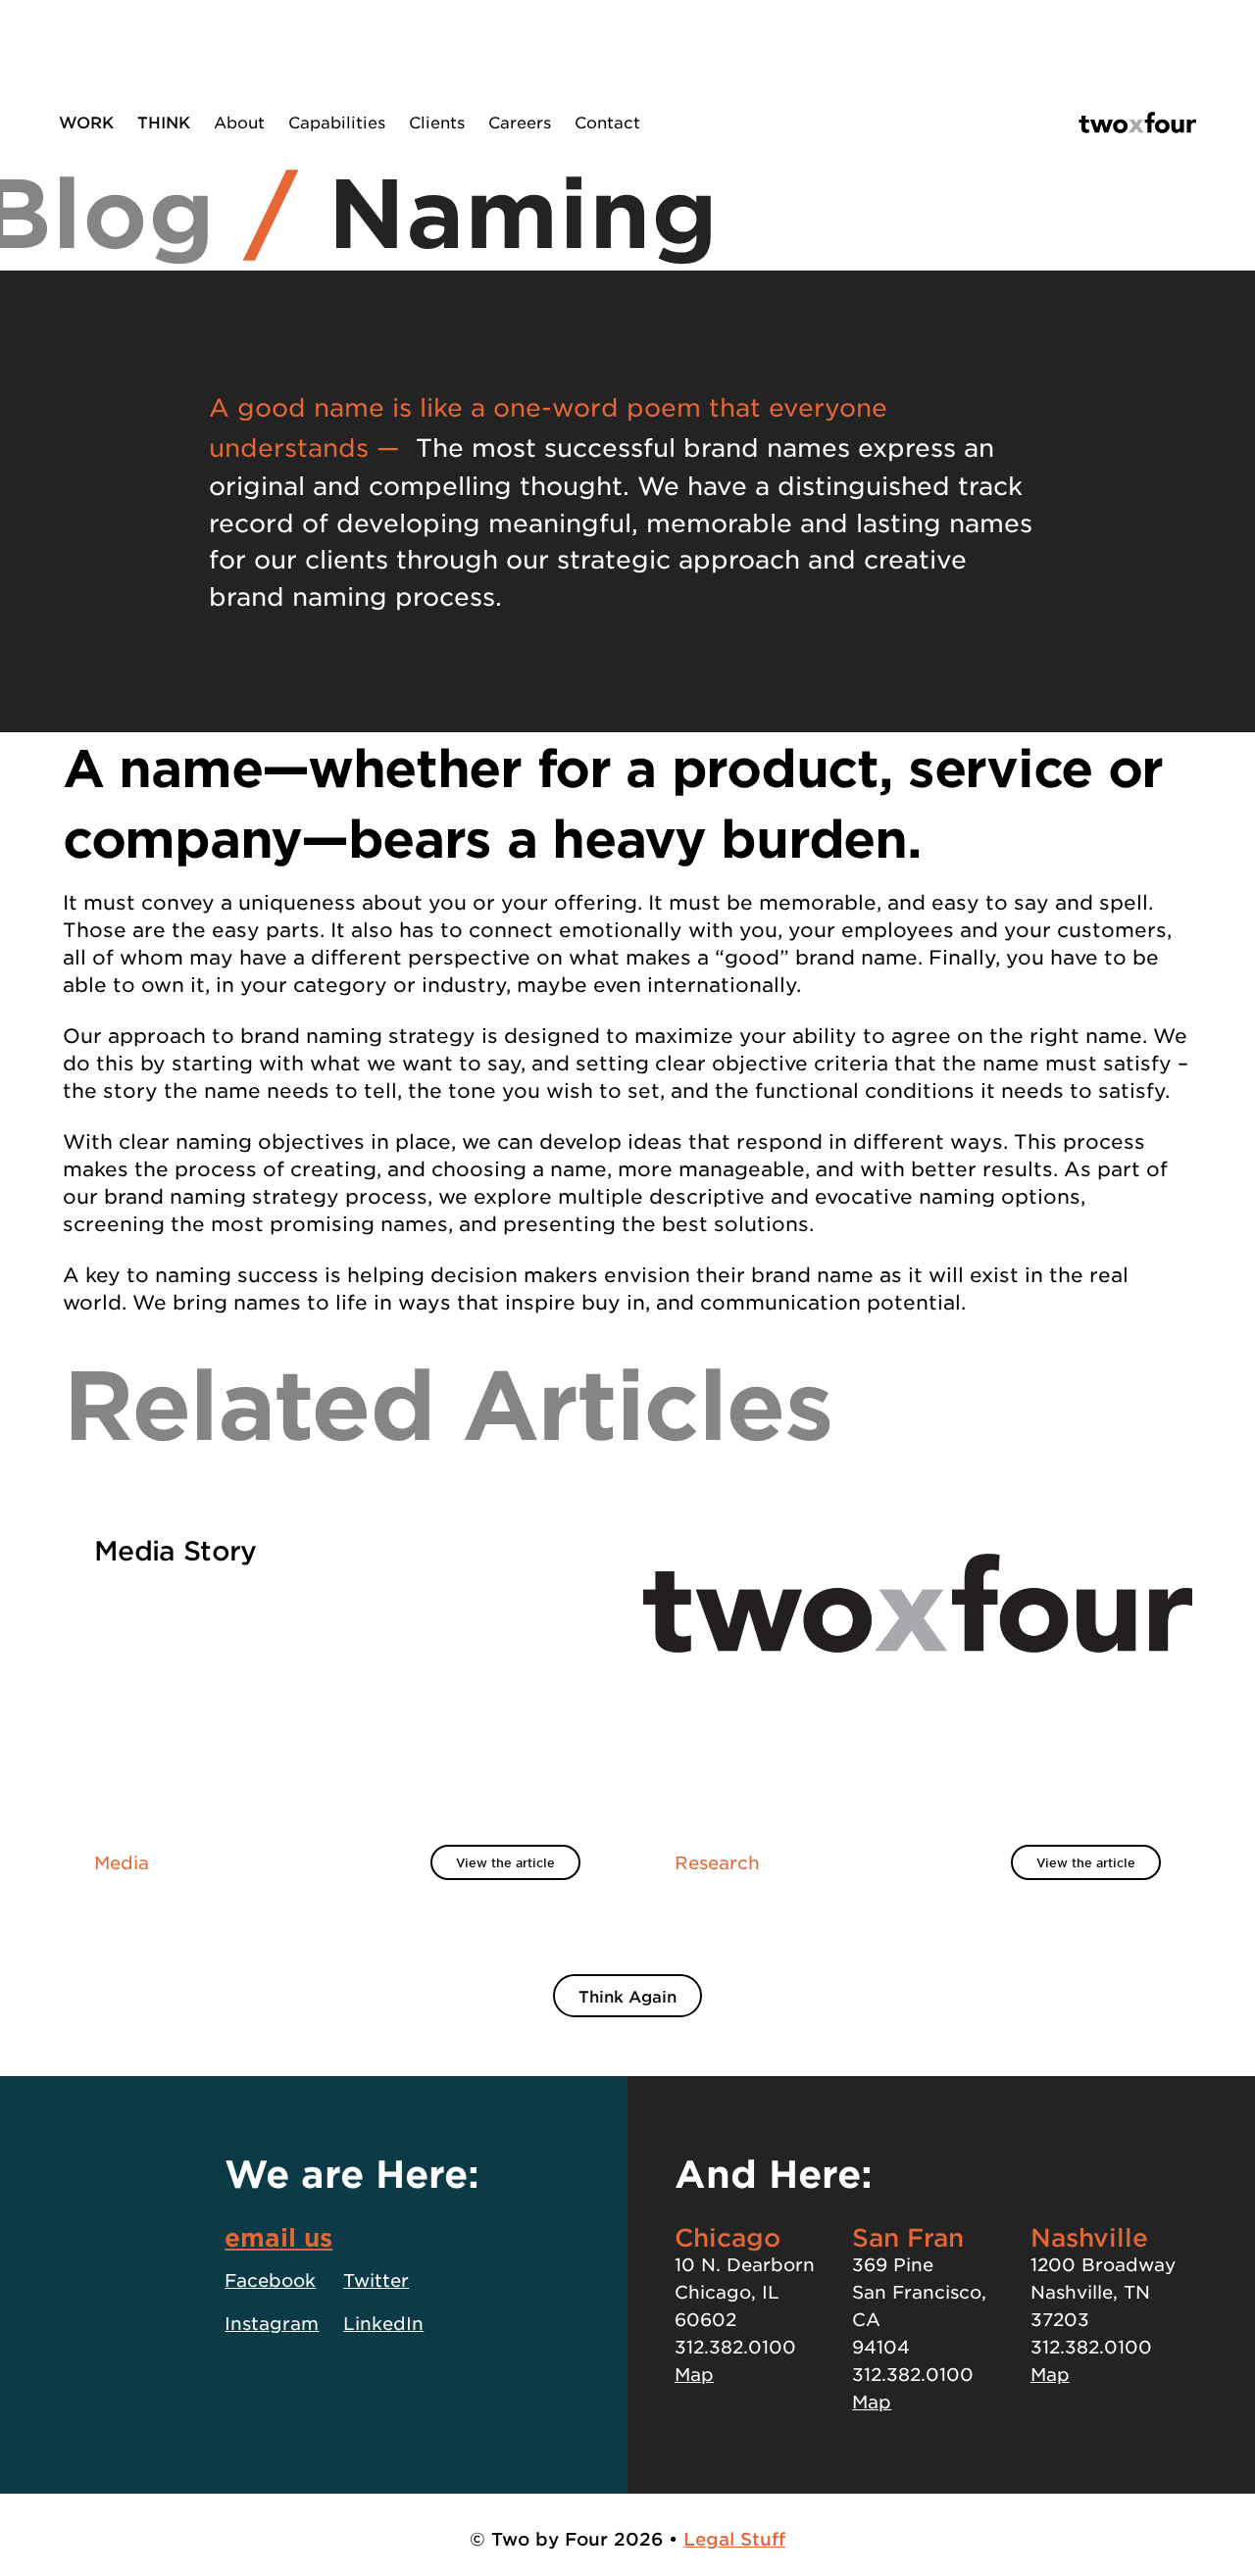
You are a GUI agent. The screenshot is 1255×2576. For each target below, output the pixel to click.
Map (694, 2374)
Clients (437, 122)
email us (278, 2237)
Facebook (270, 2280)
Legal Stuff (734, 2539)
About (239, 122)
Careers (520, 122)
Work (86, 122)
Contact (607, 122)
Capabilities (337, 122)
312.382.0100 (735, 2347)
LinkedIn (383, 2323)
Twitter (376, 2280)
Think (164, 122)
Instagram (272, 2323)
